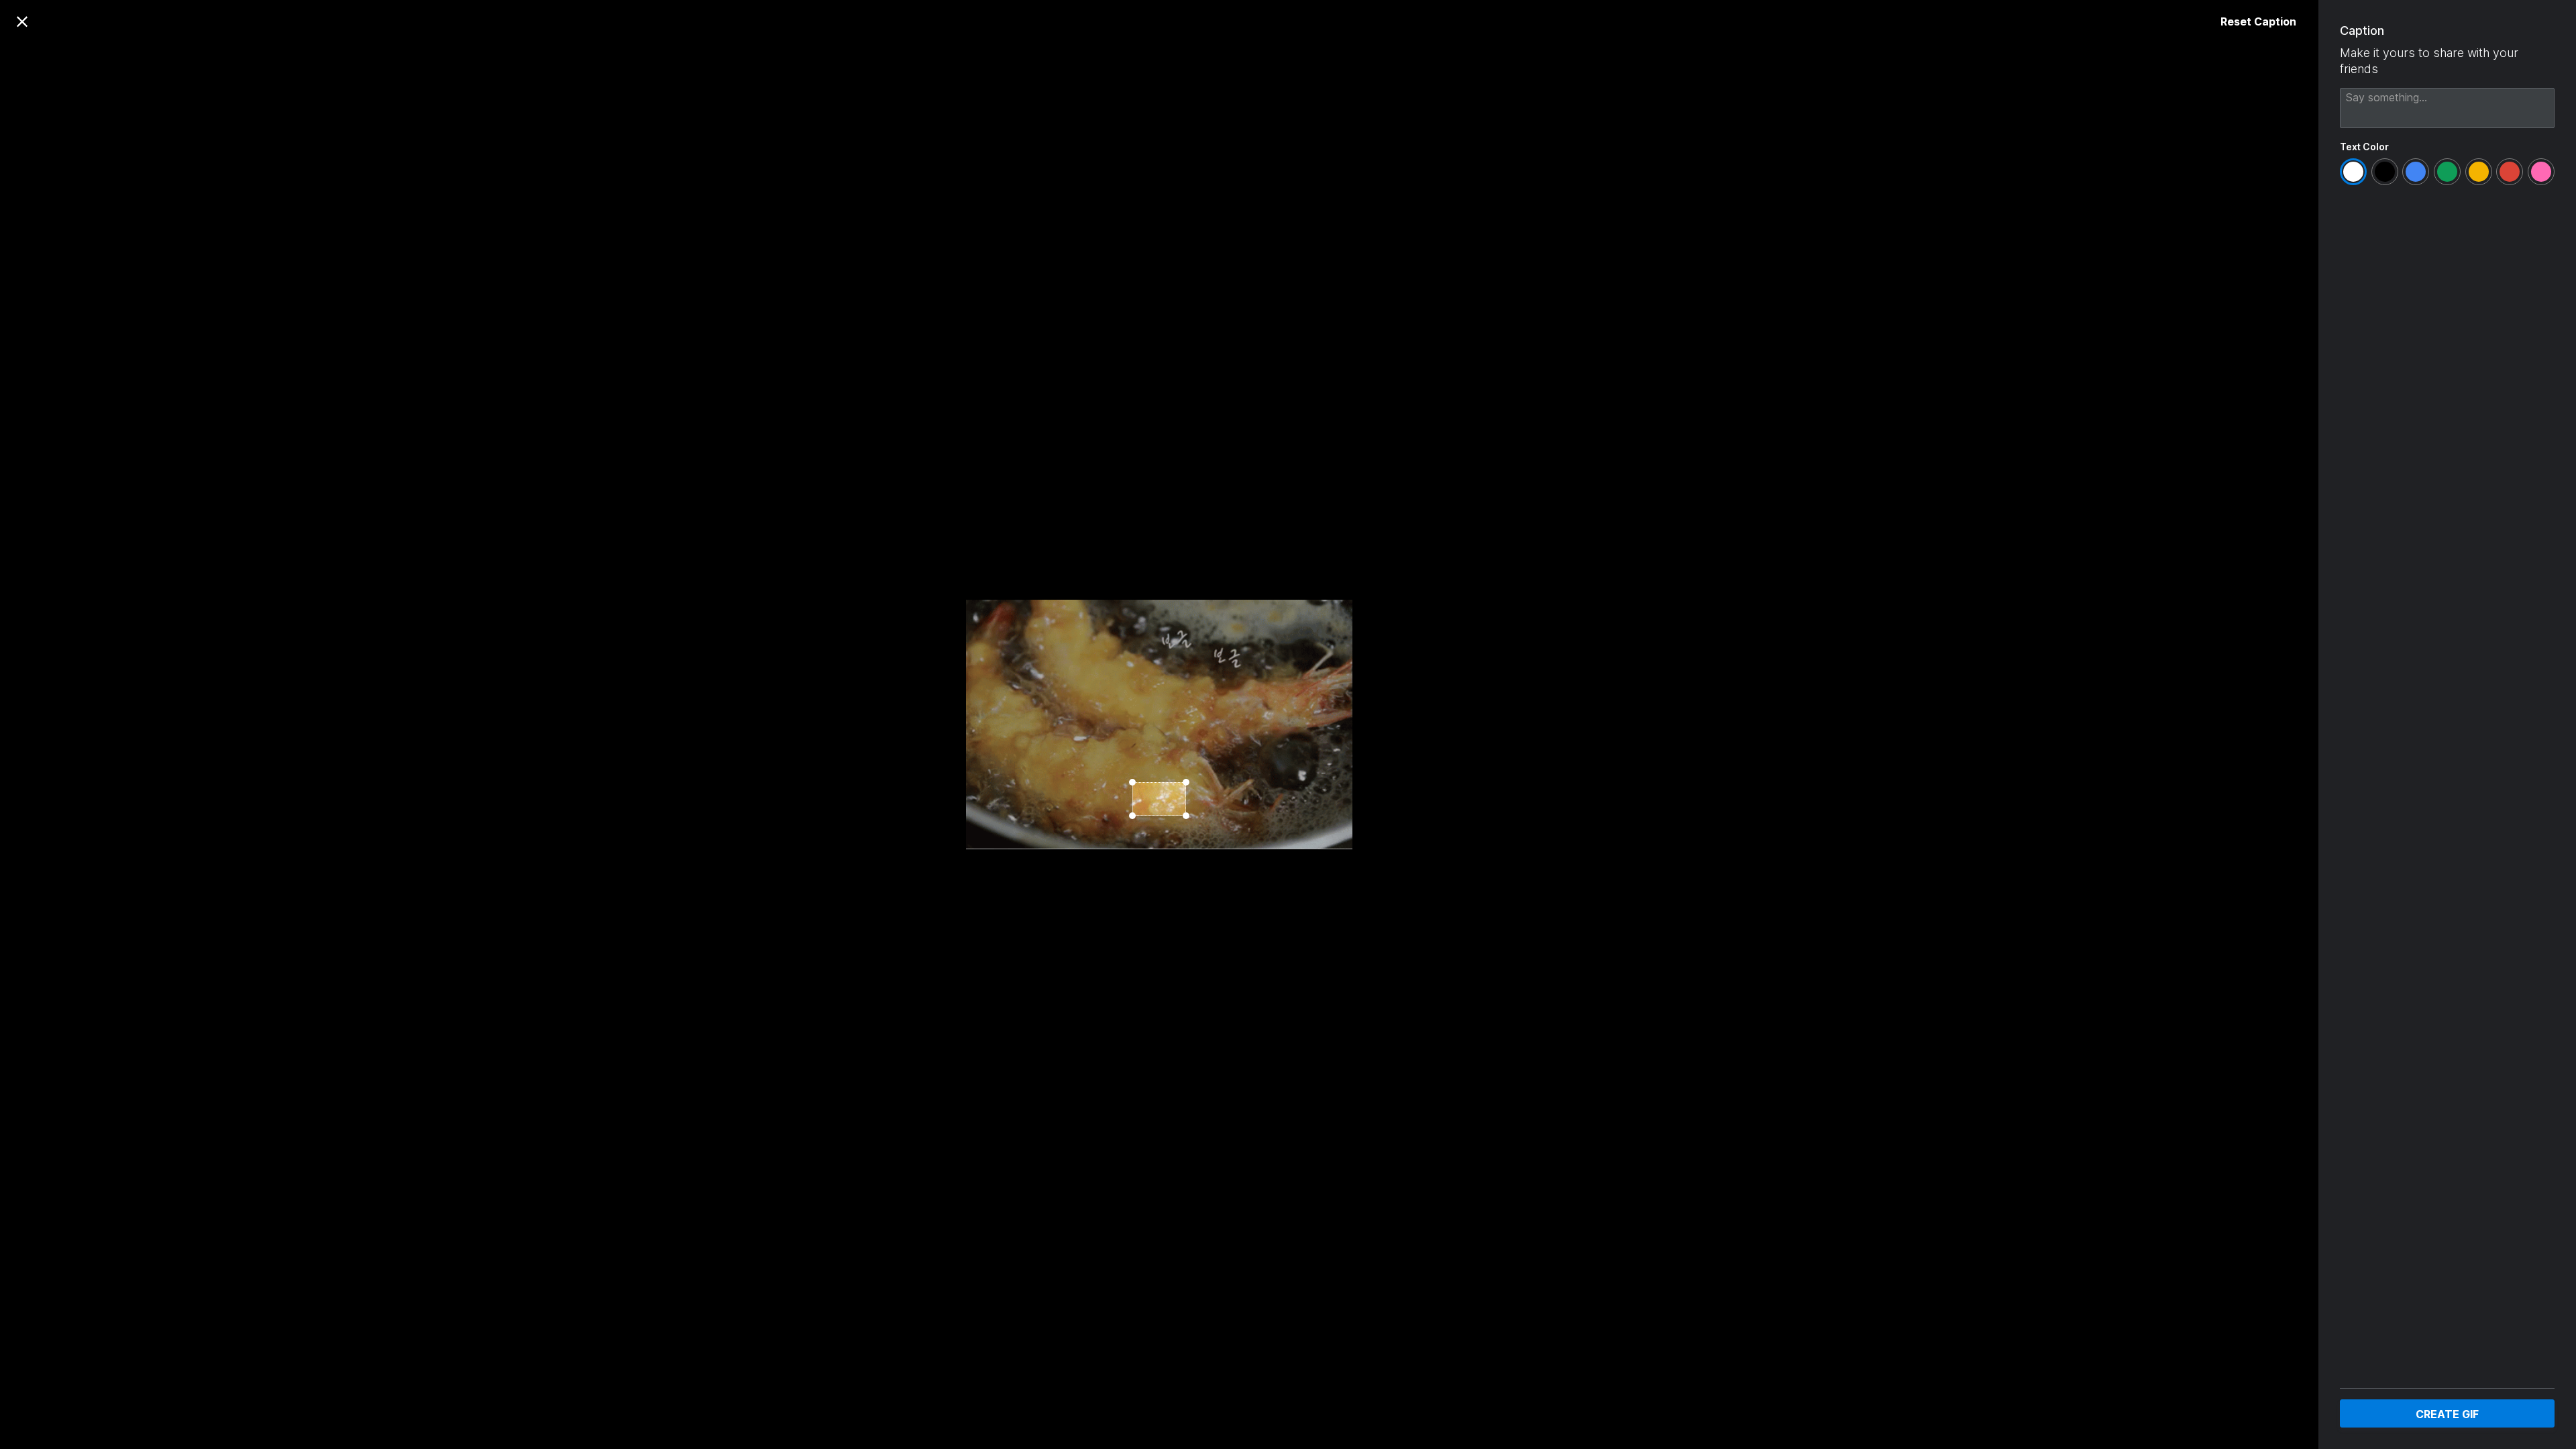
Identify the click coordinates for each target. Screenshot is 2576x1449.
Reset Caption (2258, 21)
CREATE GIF (2447, 1414)
